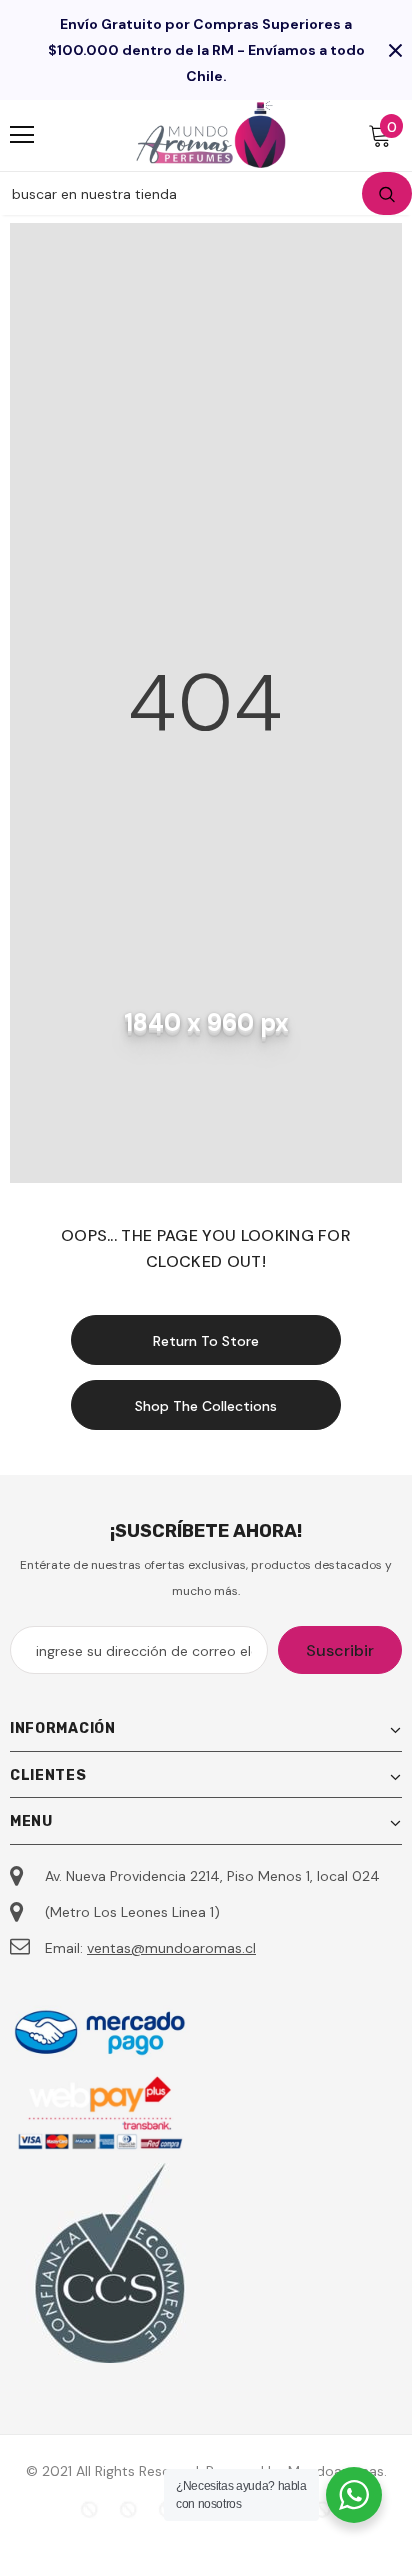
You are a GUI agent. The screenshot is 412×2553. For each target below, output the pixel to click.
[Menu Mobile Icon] (22, 135)
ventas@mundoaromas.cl (171, 1948)
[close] (395, 50)
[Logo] (211, 134)
